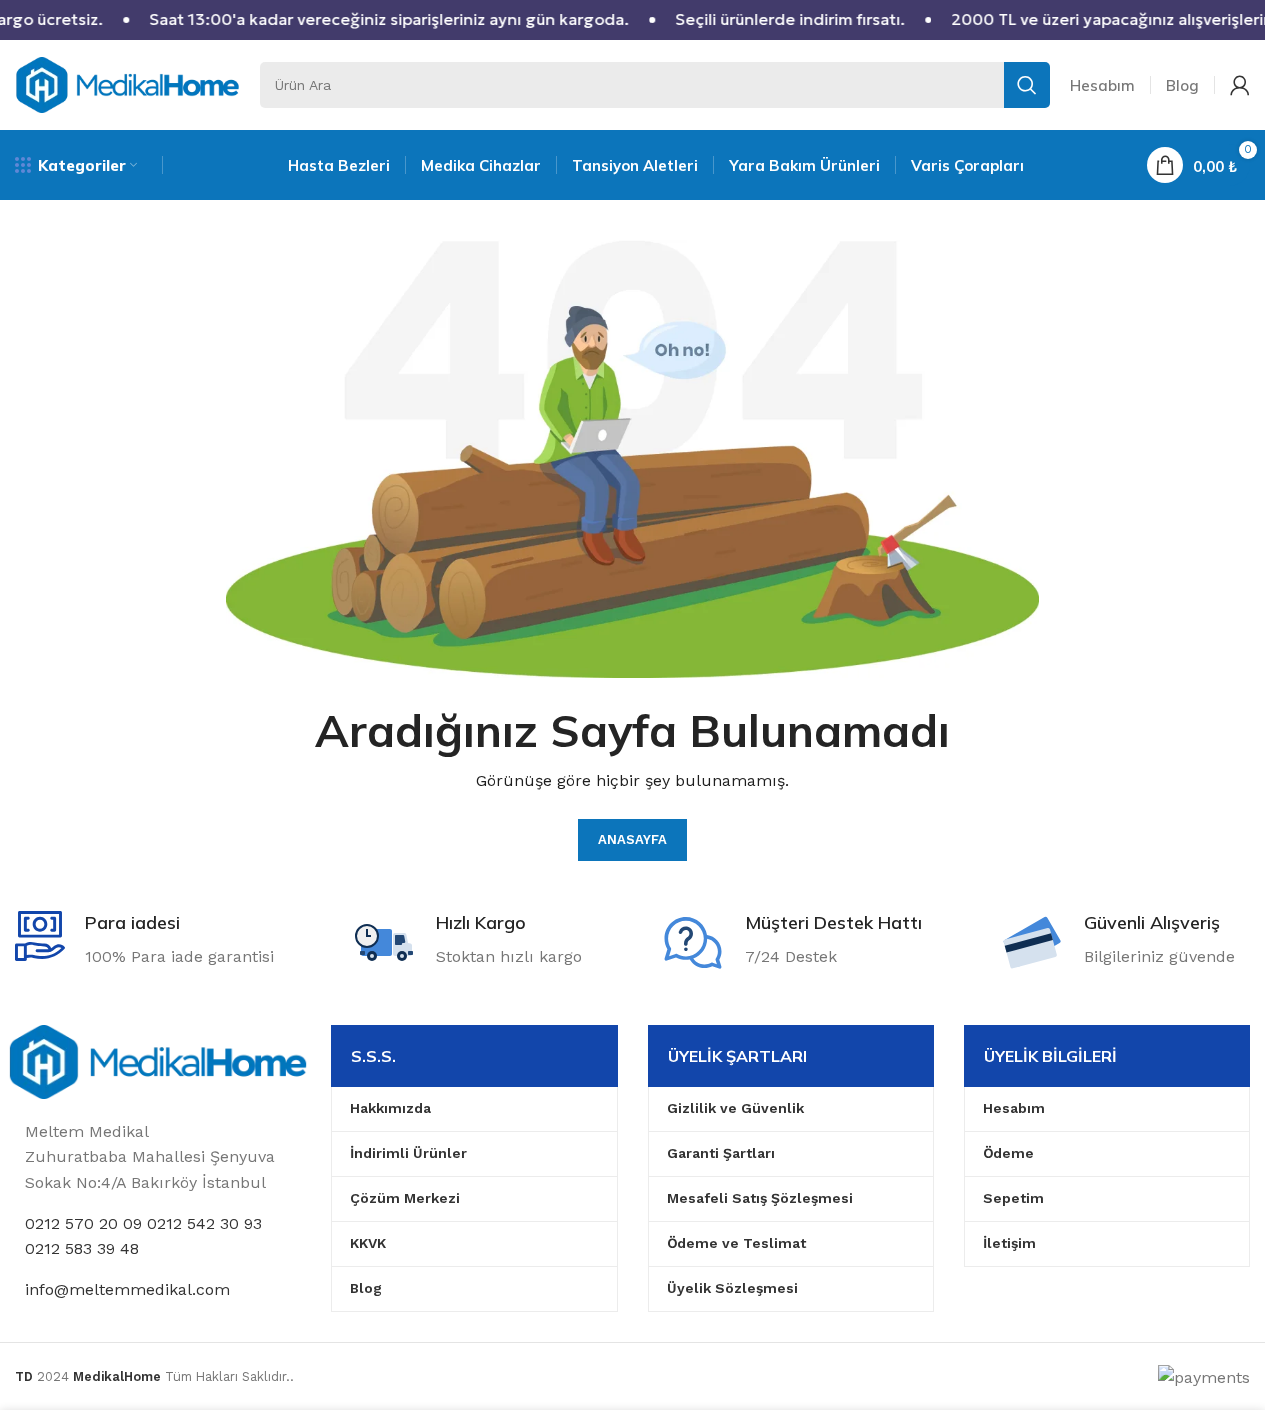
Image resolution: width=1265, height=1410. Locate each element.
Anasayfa (632, 839)
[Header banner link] (632, 20)
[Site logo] (127, 83)
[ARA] (1027, 85)
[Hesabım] (1240, 85)
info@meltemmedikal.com (127, 1289)
